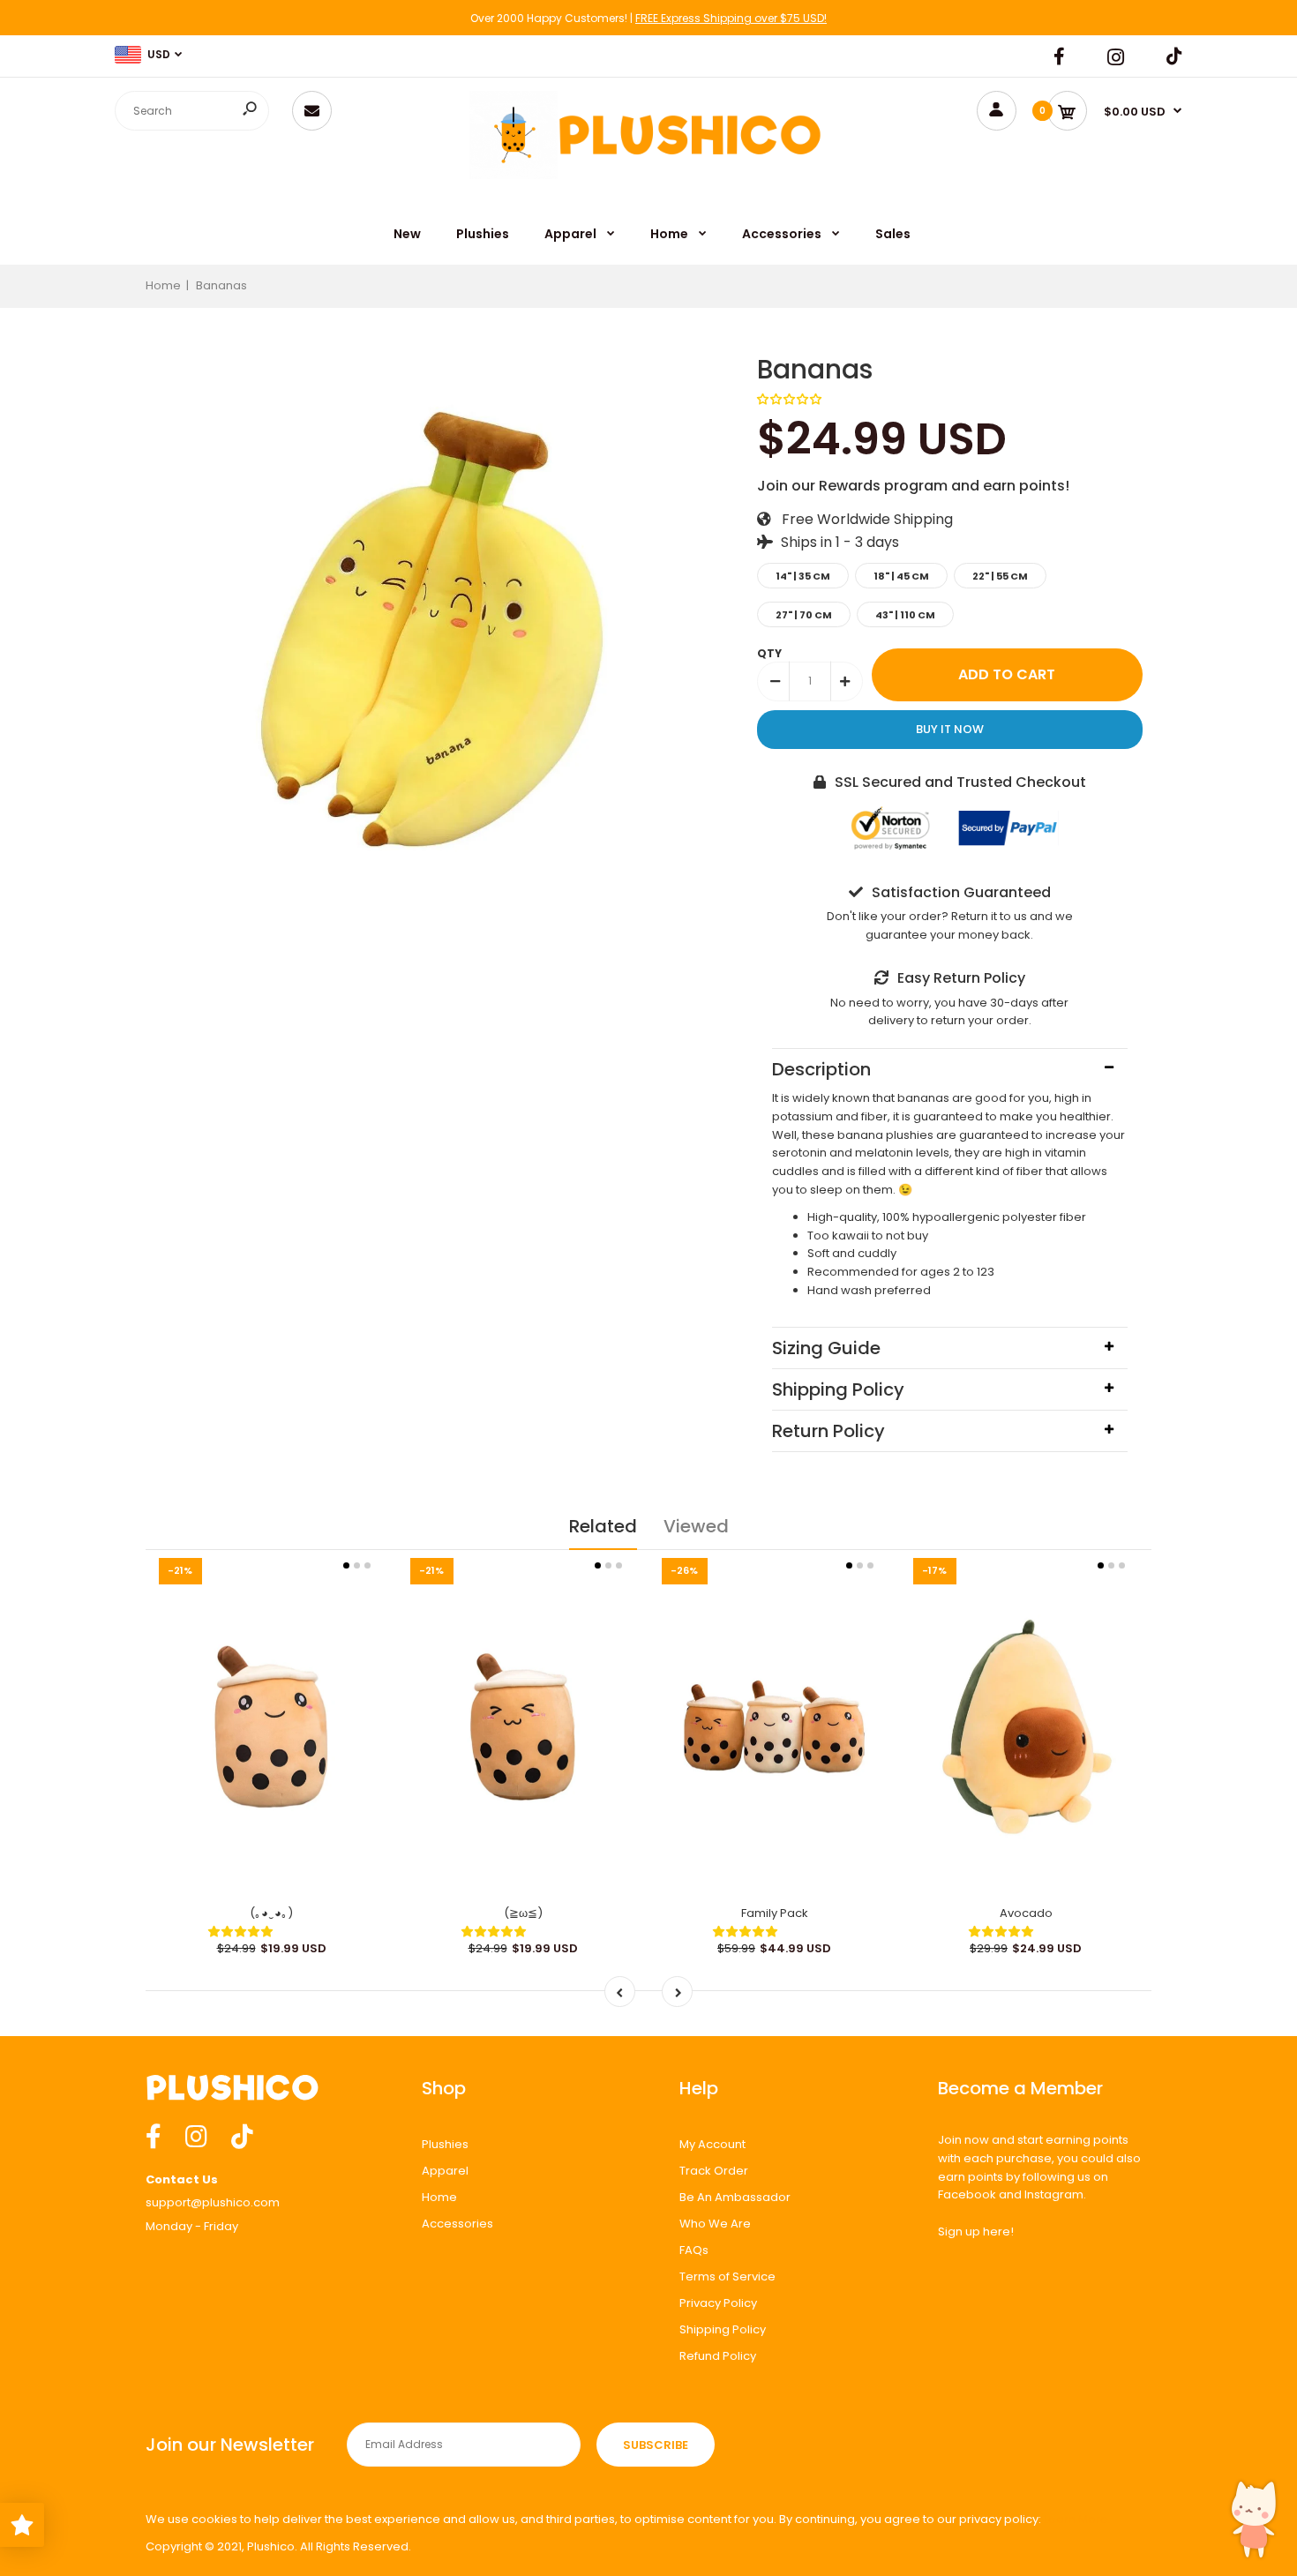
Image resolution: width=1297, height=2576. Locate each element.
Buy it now (950, 729)
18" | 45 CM (901, 576)
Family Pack (775, 1913)
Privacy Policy (718, 2303)
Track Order (714, 2171)
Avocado (1026, 1913)
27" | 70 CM (804, 615)
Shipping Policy (723, 2329)
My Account (712, 2144)
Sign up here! (976, 2232)
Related (603, 1526)
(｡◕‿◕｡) (271, 1913)
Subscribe (656, 2445)
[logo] (517, 178)
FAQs (694, 2250)
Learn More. (1077, 2519)
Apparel (445, 2171)
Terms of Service (727, 2276)
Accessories (457, 2224)
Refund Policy (718, 2356)
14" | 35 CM (803, 576)
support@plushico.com (213, 2202)
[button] (791, 399)
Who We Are (715, 2224)
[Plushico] (690, 167)
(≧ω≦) (523, 1913)
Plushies (445, 2144)
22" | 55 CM (1000, 576)
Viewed (696, 1526)
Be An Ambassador (735, 2197)
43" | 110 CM (905, 615)
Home (439, 2197)
